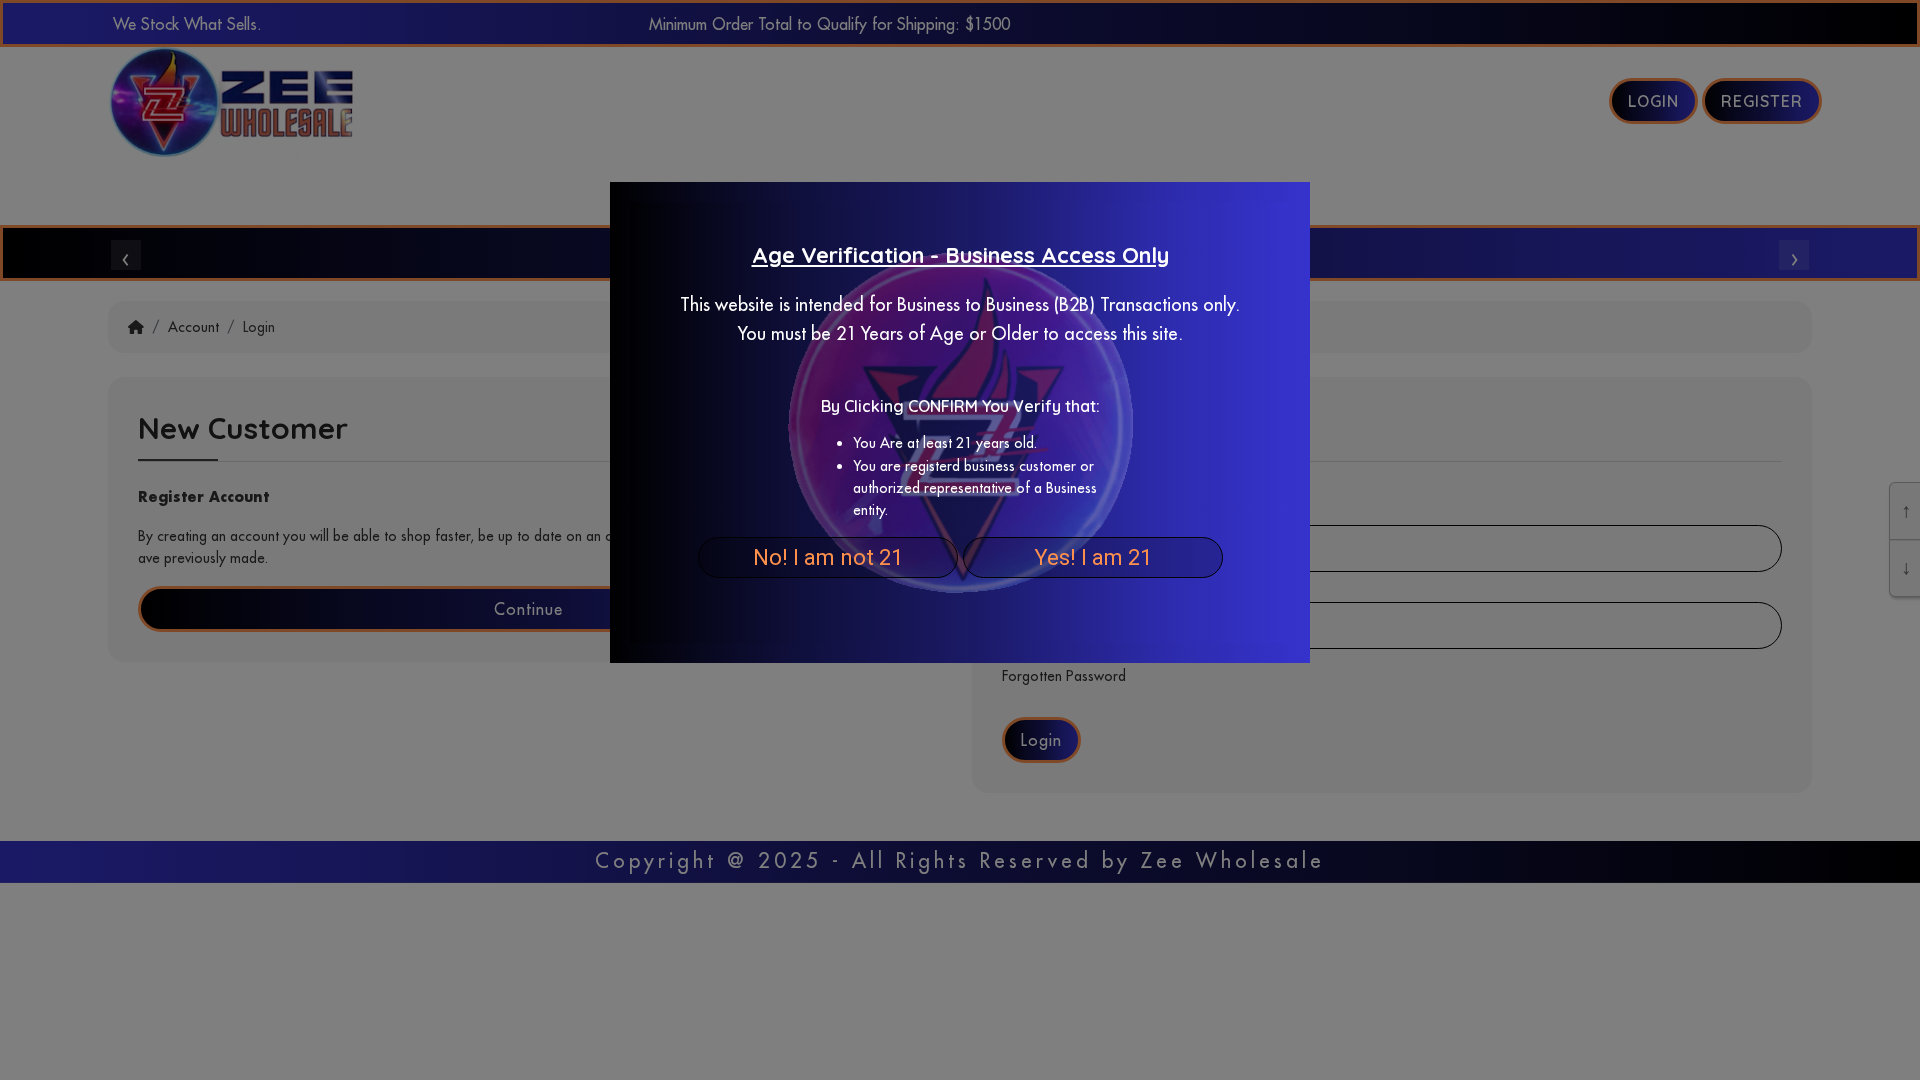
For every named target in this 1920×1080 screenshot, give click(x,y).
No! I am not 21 (828, 557)
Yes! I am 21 (1093, 557)
